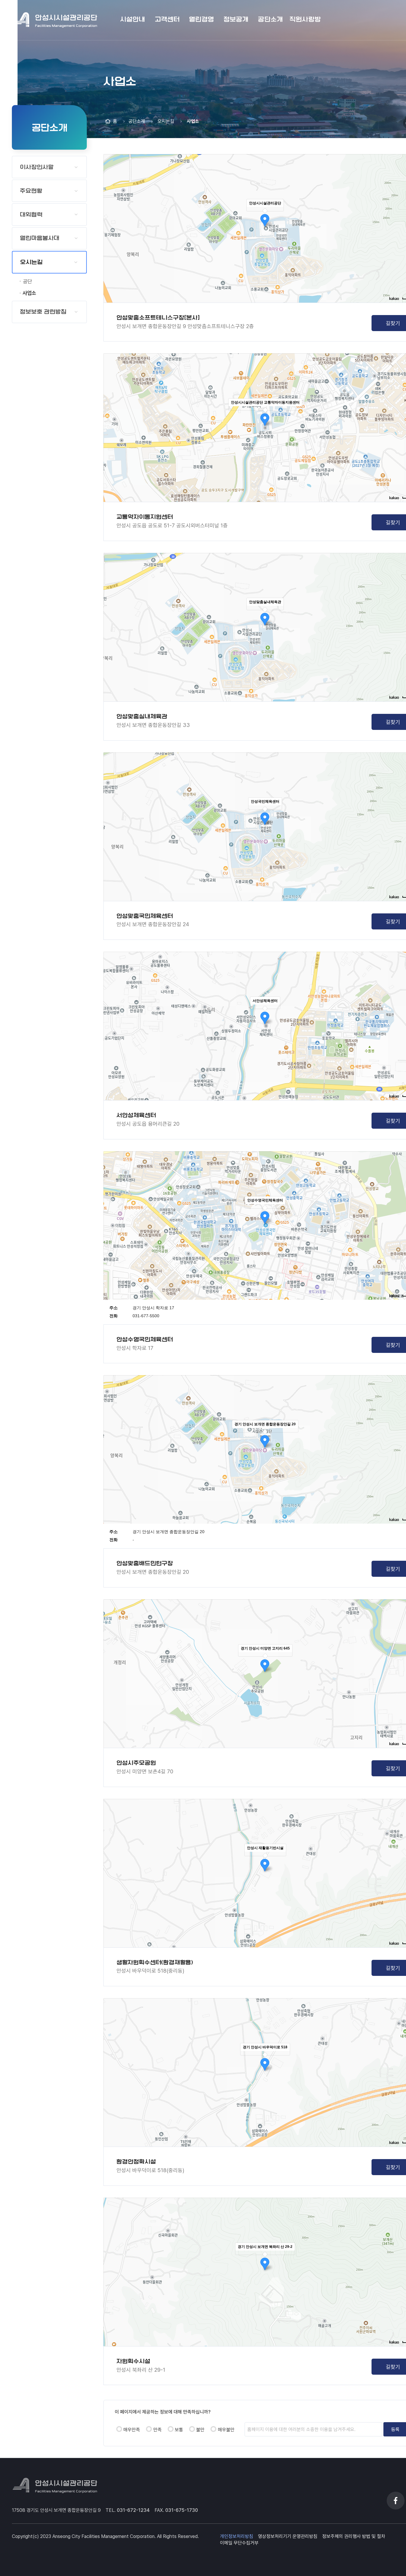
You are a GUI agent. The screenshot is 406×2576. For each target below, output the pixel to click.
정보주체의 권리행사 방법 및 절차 (354, 2536)
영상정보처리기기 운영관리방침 (288, 2536)
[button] (133, 20)
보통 (179, 2430)
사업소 (29, 293)
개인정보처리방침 (237, 2536)
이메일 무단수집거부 (239, 2543)
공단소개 (137, 121)
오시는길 (32, 262)
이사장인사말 (37, 167)
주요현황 (31, 191)
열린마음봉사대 (40, 238)
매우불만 (226, 2430)
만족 (158, 2430)
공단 (27, 281)
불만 (200, 2430)
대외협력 (31, 215)
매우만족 (132, 2430)
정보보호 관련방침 (43, 312)
